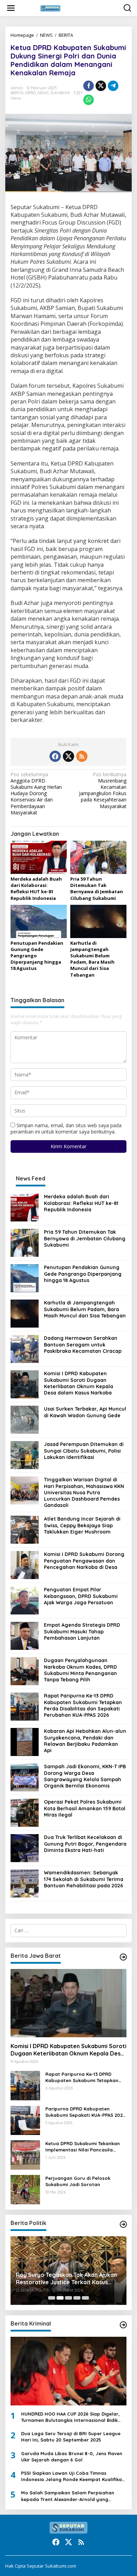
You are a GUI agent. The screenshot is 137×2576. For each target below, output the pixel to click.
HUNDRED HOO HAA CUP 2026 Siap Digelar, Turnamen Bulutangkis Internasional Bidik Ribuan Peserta (70, 2417)
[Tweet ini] (101, 86)
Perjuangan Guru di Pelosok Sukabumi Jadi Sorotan (78, 2181)
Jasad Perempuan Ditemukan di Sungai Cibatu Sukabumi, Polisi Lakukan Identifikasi (84, 1451)
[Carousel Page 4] (77, 2298)
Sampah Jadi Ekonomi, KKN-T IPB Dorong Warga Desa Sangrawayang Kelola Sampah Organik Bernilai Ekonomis (85, 1776)
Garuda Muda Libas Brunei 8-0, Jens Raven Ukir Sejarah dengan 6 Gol (72, 2457)
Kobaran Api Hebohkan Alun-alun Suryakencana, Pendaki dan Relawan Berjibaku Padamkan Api (85, 1741)
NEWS (46, 35)
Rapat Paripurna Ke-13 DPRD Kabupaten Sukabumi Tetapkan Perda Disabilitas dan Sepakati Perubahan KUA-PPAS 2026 (83, 1705)
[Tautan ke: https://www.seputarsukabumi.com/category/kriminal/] (123, 2325)
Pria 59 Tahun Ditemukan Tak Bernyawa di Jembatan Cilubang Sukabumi (97, 888)
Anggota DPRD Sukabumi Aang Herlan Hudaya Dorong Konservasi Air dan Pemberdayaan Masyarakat (36, 794)
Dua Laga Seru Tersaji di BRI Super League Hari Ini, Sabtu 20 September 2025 (71, 2437)
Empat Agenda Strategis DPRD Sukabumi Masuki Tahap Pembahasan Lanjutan (82, 1631)
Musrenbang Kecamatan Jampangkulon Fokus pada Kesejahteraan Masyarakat (103, 790)
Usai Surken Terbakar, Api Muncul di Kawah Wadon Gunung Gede (85, 1412)
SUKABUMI (60, 93)
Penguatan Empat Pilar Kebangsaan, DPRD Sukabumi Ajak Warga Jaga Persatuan (81, 1596)
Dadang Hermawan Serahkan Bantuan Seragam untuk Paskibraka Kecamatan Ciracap (83, 1344)
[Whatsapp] (89, 100)
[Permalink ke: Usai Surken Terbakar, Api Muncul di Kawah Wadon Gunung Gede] (25, 1419)
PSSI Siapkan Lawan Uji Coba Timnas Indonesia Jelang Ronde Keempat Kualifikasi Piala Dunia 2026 (73, 2476)
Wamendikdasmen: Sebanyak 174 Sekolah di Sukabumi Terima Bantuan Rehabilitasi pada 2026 (84, 1879)
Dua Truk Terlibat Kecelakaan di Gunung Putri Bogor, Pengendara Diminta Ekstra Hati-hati (85, 1844)
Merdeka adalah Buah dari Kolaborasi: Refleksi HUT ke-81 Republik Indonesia (36, 888)
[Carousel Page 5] (85, 2298)
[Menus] (11, 8)
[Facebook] (55, 756)
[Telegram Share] (113, 86)
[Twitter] (68, 756)
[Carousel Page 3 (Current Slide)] (68, 2298)
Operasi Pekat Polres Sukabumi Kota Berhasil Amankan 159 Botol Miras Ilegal (85, 1808)
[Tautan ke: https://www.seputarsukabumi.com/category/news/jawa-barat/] (123, 1957)
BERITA (66, 35)
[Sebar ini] (89, 86)
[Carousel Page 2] (60, 2298)
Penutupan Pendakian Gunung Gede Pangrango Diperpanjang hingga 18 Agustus (83, 1274)
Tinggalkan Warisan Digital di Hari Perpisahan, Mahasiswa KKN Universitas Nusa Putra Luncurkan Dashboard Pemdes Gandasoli (84, 1492)
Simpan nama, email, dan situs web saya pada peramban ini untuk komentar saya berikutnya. (66, 1128)
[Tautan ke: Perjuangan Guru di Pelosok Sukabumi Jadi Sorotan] (25, 2189)
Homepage (22, 35)
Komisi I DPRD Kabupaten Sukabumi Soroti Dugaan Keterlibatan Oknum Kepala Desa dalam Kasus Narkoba (79, 1383)
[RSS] (82, 756)
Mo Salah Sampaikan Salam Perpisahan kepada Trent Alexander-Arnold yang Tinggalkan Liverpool (68, 2496)
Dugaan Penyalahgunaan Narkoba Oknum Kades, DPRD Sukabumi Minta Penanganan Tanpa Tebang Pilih (80, 1670)
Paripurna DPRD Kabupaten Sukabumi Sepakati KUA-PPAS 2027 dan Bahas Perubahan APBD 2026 (85, 2112)
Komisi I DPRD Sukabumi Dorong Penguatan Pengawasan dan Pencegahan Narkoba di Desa (84, 1561)
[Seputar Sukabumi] (70, 8)
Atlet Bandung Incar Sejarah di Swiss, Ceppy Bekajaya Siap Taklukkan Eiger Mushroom (82, 1525)
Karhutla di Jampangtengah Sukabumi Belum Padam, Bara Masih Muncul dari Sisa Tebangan (92, 959)
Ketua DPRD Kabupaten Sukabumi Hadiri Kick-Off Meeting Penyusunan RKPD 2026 (65, 2274)
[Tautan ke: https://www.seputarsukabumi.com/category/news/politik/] (123, 2224)
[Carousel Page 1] (52, 2298)
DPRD (31, 93)
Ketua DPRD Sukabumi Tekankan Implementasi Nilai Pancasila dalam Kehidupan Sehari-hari (83, 2147)
